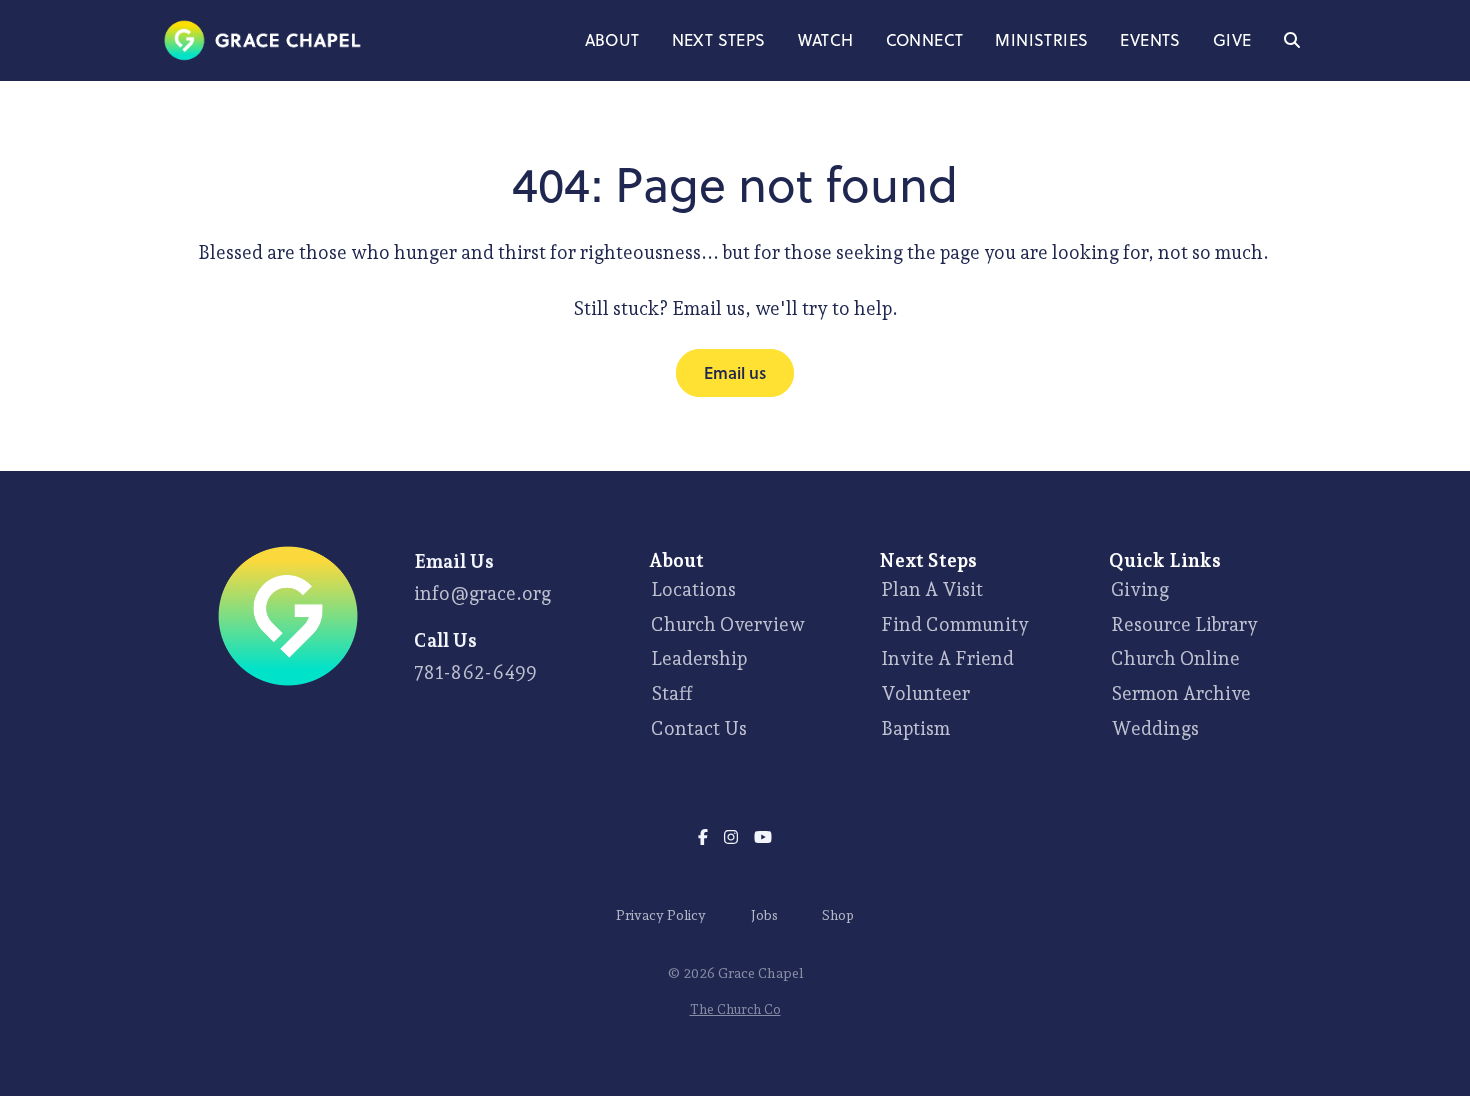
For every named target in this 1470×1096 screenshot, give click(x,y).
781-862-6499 (475, 672)
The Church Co (735, 1009)
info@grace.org (482, 593)
